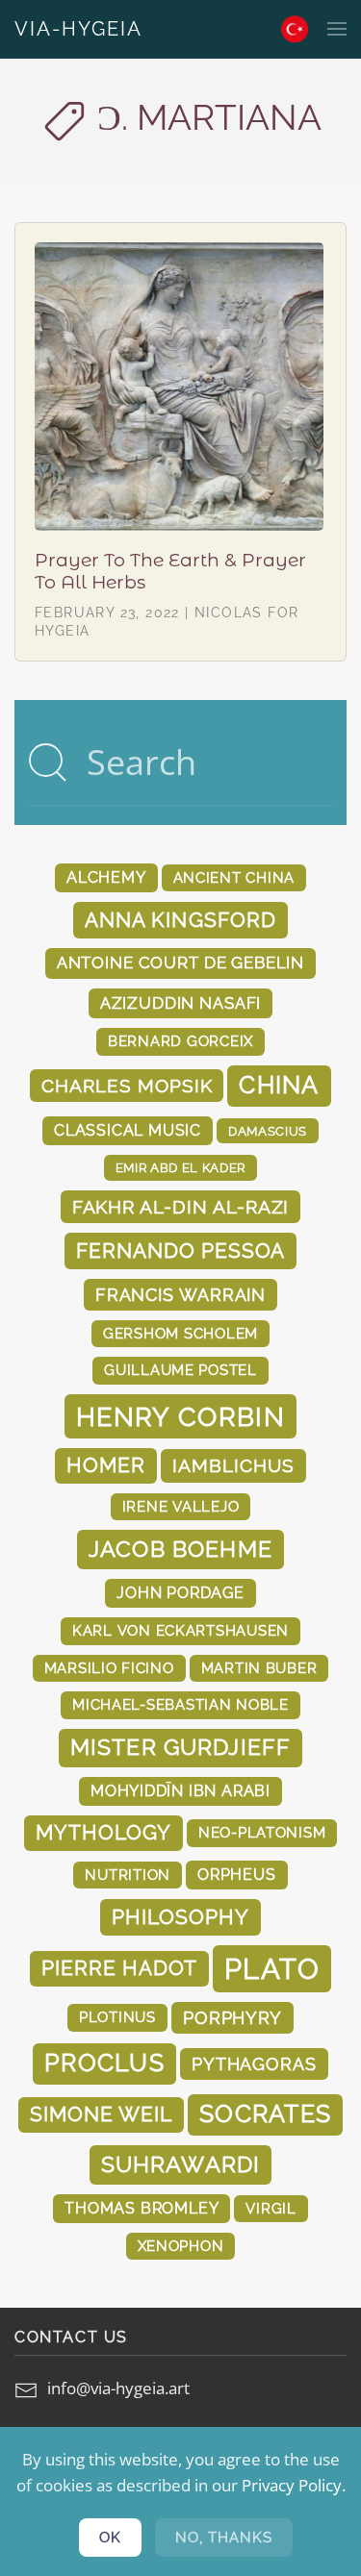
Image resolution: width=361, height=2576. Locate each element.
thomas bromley (142, 2208)
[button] (337, 29)
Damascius (268, 1131)
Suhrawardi (181, 2164)
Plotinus (117, 2017)
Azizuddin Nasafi (181, 1003)
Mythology (103, 1833)
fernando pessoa (181, 1250)
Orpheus (237, 1875)
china (279, 1085)
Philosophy (181, 1917)
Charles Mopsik (127, 1086)
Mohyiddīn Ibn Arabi (180, 1791)
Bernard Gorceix (180, 1041)
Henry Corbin (180, 1416)
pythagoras (254, 2064)
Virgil (271, 2208)
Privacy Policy (292, 2485)
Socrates (265, 2114)
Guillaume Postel (180, 1370)
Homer (106, 1465)
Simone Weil (101, 2114)
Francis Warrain (181, 1295)
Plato (272, 1969)
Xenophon (181, 2246)
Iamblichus (233, 1465)
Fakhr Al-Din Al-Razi (181, 1207)
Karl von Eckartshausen (180, 1630)
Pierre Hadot (119, 1968)
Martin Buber (259, 1668)
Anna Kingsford (180, 920)
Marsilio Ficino (109, 1668)
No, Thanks (224, 2538)
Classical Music (128, 1130)
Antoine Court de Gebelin (180, 963)
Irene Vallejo (181, 1506)
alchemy (106, 877)
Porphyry (232, 2018)
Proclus (104, 2063)
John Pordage (180, 1593)
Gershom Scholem (180, 1333)
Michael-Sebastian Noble (180, 1704)
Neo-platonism (262, 1832)
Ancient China (234, 877)
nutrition (128, 1875)
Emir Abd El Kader (180, 1167)
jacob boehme (180, 1549)
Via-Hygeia (78, 29)
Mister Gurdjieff (180, 1747)
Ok (110, 2538)
